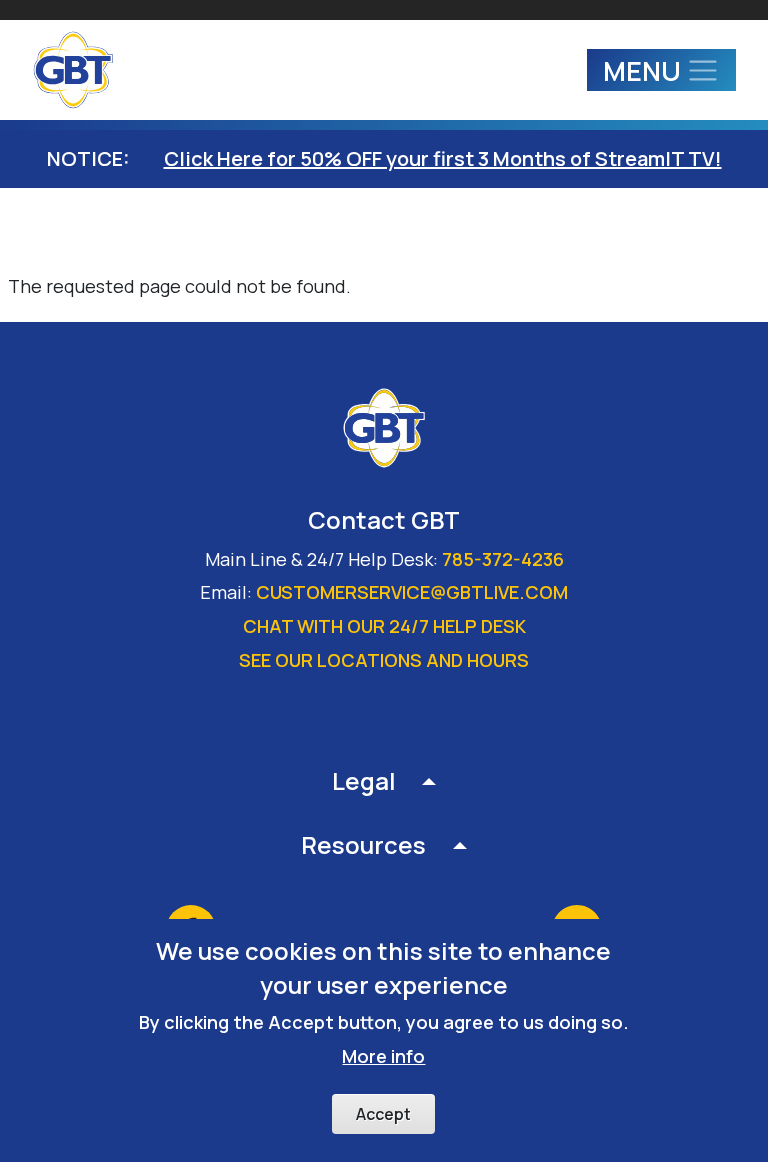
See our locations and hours (384, 660)
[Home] (81, 70)
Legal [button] (364, 780)
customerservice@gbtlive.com (412, 592)
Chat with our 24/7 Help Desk (384, 626)
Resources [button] (363, 844)
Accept (383, 1114)
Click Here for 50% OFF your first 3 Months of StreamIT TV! (443, 158)
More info (383, 1056)
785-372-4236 (503, 559)
